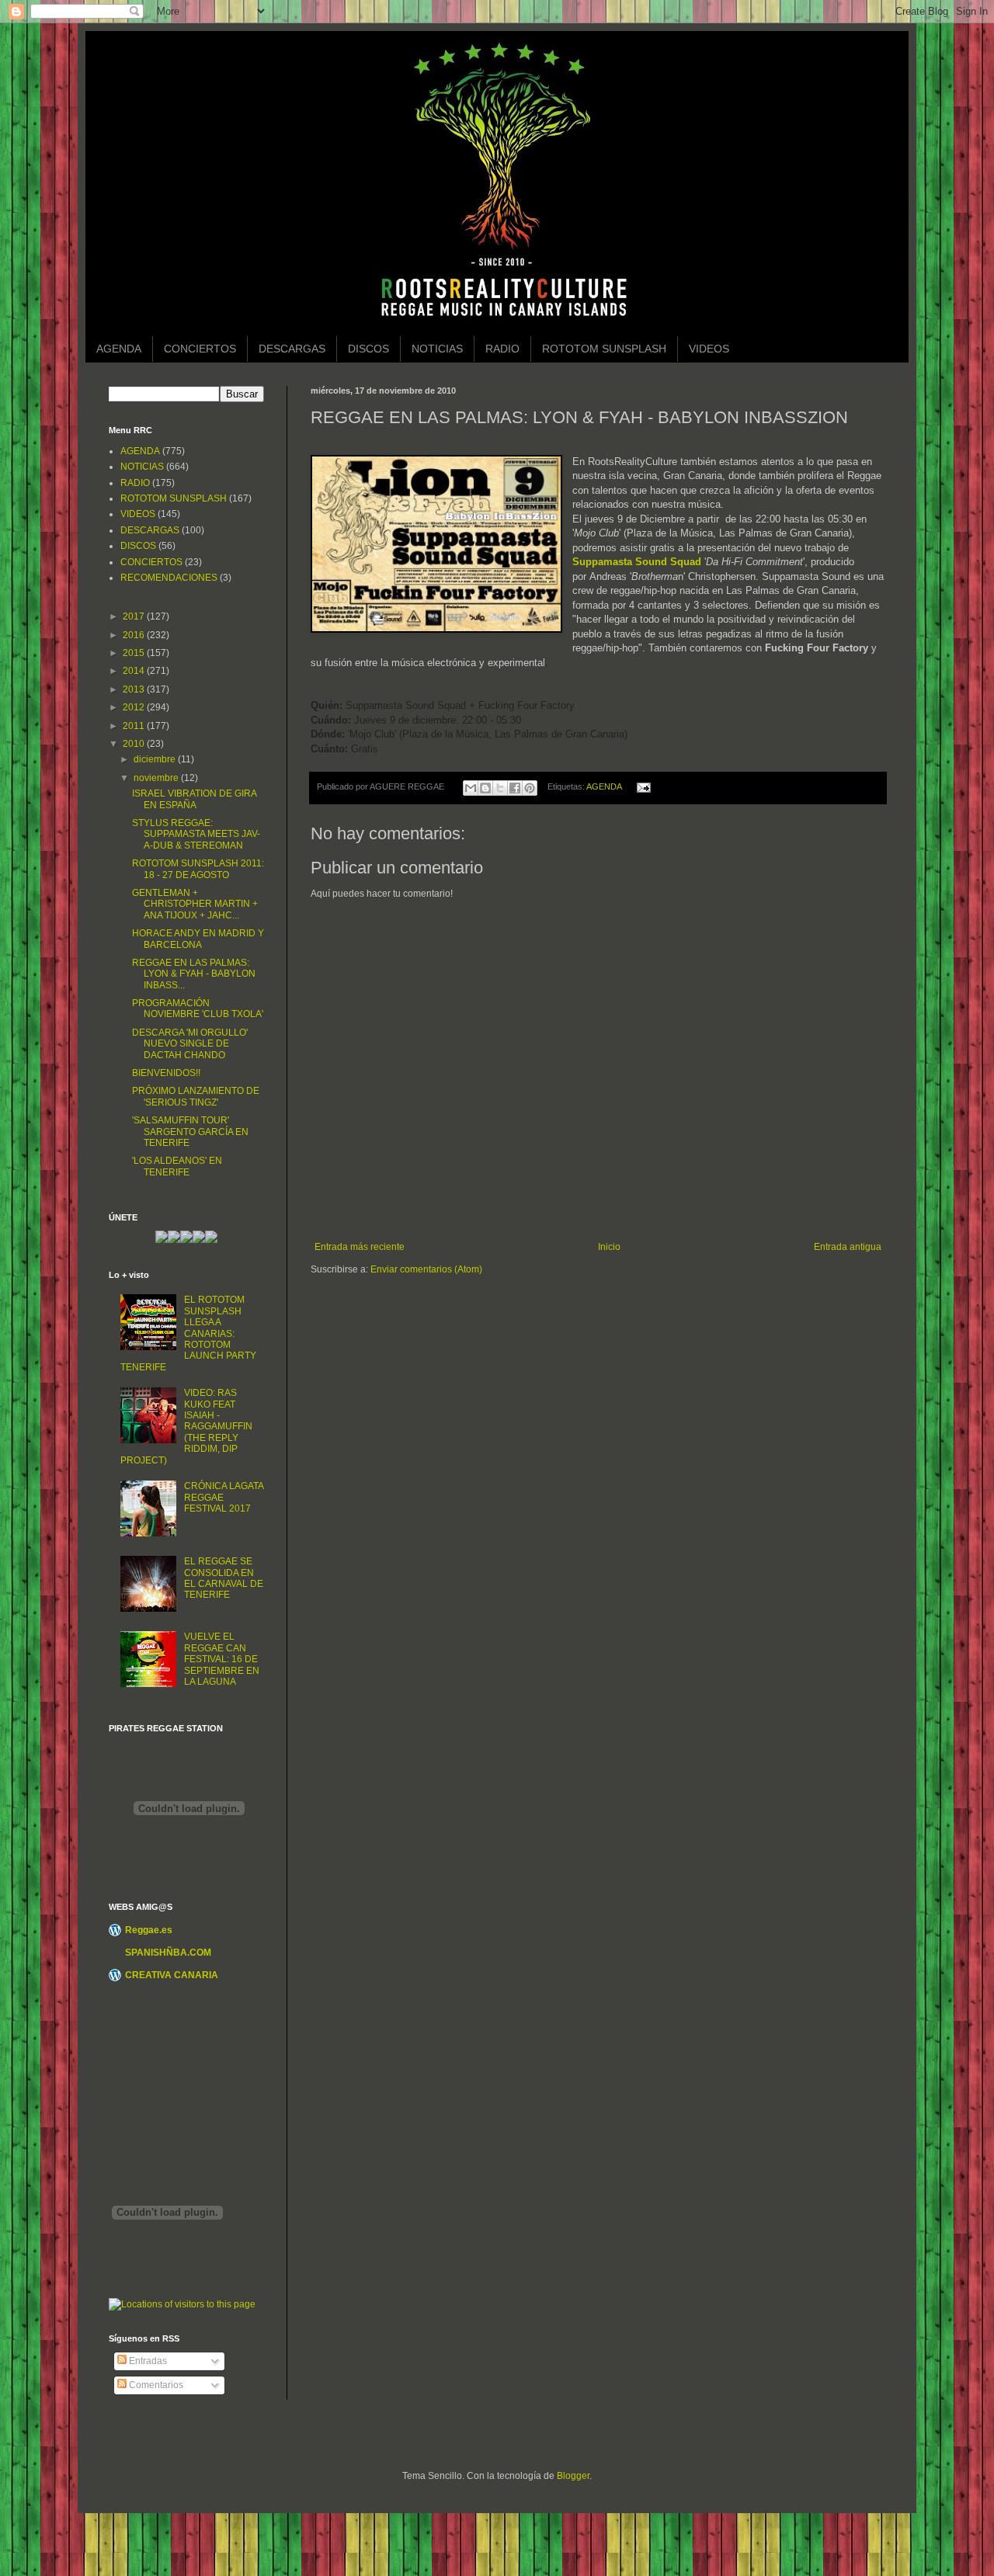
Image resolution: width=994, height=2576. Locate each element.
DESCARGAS (292, 349)
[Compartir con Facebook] (515, 788)
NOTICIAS (437, 349)
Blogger (573, 2476)
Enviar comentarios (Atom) (426, 1269)
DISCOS (368, 349)
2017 (135, 616)
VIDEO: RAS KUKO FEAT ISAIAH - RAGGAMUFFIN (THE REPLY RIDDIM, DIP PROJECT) (186, 1426)
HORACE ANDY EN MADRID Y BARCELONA (198, 939)
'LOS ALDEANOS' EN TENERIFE (177, 1166)
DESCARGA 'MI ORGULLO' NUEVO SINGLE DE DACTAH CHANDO (190, 1044)
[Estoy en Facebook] (186, 1240)
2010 (135, 744)
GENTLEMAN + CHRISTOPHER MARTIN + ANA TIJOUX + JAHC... (195, 904)
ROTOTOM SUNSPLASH (604, 349)
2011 (135, 726)
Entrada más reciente (360, 1247)
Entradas (147, 2361)
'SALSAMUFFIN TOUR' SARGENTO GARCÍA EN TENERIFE (190, 1132)
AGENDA (119, 349)
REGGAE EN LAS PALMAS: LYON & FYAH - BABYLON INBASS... (194, 974)
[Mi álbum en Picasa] (211, 1240)
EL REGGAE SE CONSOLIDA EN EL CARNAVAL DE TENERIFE (224, 1578)
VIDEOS (709, 349)
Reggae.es (149, 1930)
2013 (135, 689)
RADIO (502, 349)
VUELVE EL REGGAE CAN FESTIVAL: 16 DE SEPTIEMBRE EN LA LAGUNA (222, 1659)
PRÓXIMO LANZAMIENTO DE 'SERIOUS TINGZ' (196, 1096)
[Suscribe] (162, 1240)
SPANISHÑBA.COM (168, 1953)
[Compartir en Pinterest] (530, 788)
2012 (135, 707)
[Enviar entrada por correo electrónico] (641, 786)
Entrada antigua (848, 1247)
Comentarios (155, 2385)
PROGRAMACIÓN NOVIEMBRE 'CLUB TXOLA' (198, 1009)
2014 (135, 671)
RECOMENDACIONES (169, 578)
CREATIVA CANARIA (172, 1975)
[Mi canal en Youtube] (199, 1240)
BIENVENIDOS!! (166, 1073)
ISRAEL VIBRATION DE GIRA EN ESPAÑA (194, 799)
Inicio (609, 1247)
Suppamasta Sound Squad (637, 562)
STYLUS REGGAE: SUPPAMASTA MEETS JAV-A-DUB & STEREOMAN (196, 834)
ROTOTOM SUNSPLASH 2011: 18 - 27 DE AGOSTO (198, 869)
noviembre (157, 778)
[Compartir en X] (500, 788)
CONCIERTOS (200, 349)
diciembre (156, 759)
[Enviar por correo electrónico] (471, 788)
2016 (135, 635)
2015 (135, 653)
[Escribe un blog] (485, 788)
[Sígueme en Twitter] (174, 1240)
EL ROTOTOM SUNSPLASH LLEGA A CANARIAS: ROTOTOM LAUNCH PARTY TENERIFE (188, 1333)
